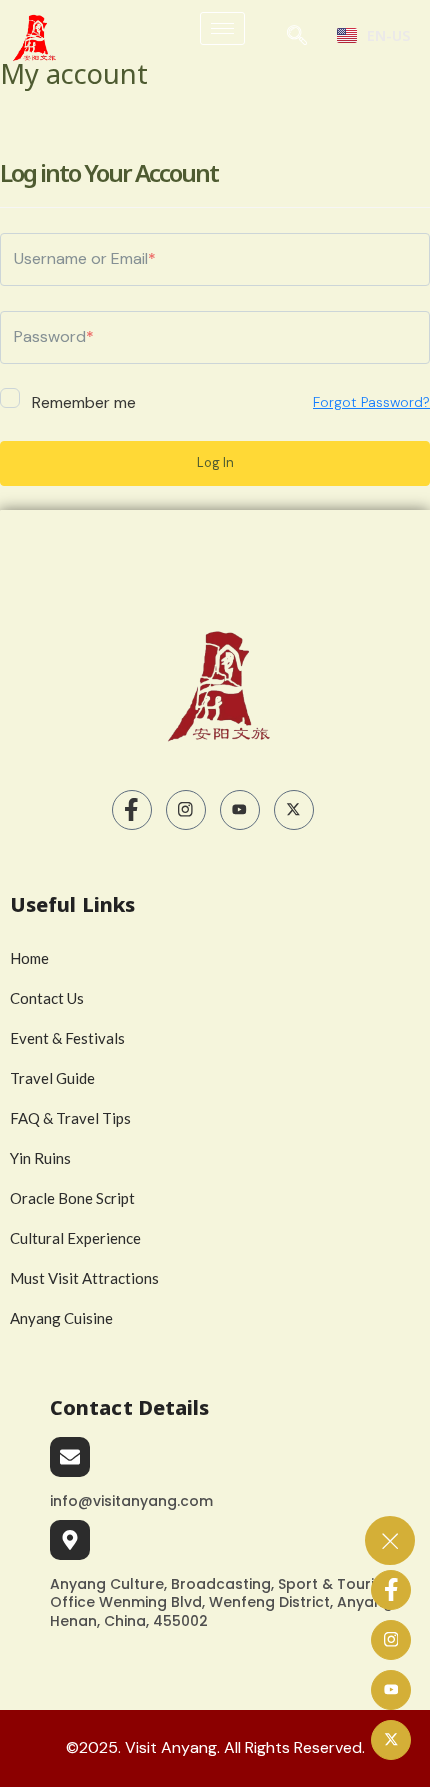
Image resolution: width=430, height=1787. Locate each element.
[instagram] (391, 1640)
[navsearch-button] (297, 40)
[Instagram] (186, 810)
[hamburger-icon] (222, 28)
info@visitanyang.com (131, 1501)
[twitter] (294, 810)
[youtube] (240, 810)
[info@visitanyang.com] (70, 1457)
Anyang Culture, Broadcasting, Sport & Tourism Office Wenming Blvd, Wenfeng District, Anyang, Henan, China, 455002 (223, 1602)
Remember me (82, 401)
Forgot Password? (371, 402)
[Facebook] (132, 810)
